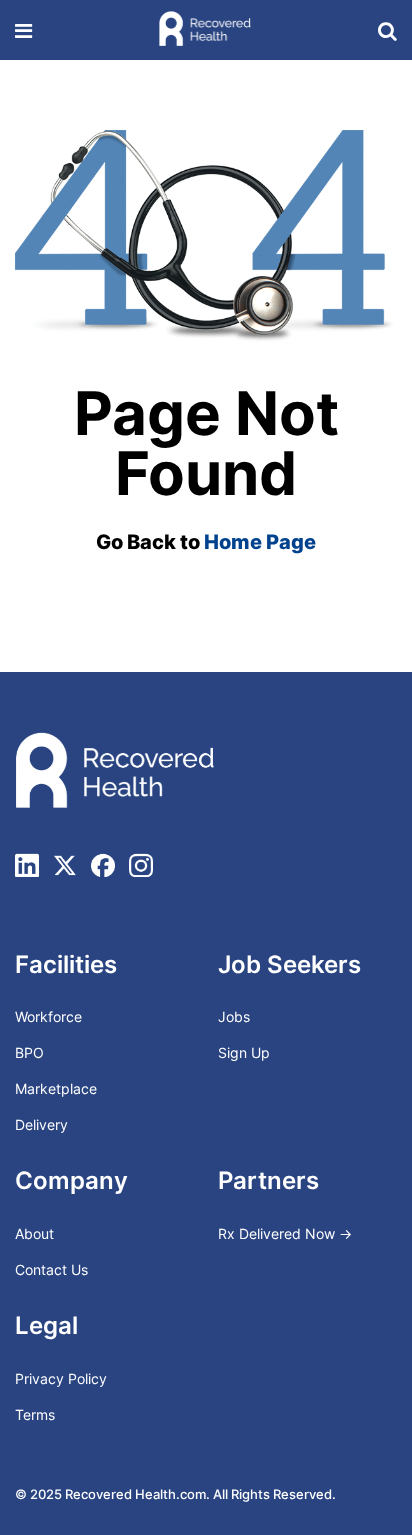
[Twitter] (65, 865)
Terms (35, 1414)
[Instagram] (141, 865)
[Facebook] (103, 865)
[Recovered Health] (205, 29)
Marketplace (56, 1088)
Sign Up (244, 1052)
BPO (29, 1052)
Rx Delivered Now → (287, 1233)
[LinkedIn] (27, 865)
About (34, 1233)
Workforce (48, 1016)
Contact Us (51, 1269)
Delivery (41, 1124)
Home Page (260, 542)
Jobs (234, 1016)
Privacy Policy (61, 1378)
